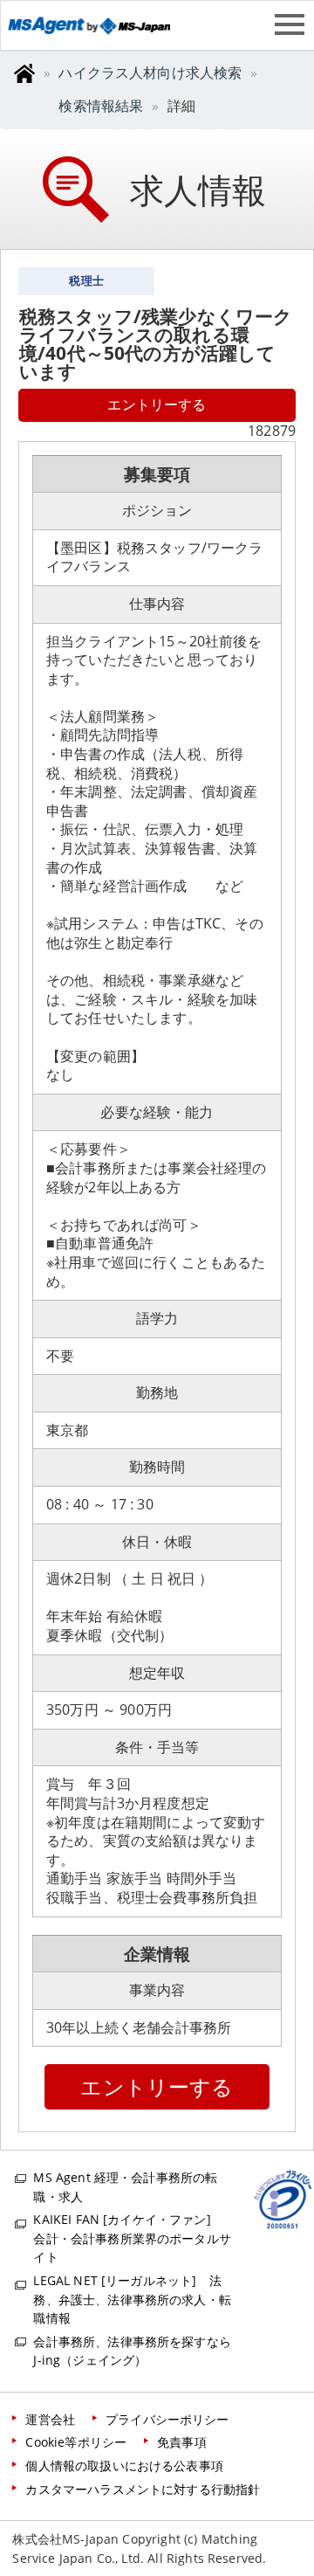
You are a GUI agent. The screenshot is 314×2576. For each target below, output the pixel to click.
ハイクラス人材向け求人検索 (150, 73)
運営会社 (50, 2419)
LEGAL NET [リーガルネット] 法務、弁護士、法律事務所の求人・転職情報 (132, 2299)
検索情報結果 (101, 106)
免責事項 (182, 2442)
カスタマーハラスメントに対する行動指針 (143, 2489)
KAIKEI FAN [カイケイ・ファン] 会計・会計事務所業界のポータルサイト (132, 2238)
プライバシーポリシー (167, 2419)
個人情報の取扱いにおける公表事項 (124, 2466)
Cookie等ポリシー (76, 2442)
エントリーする (157, 404)
